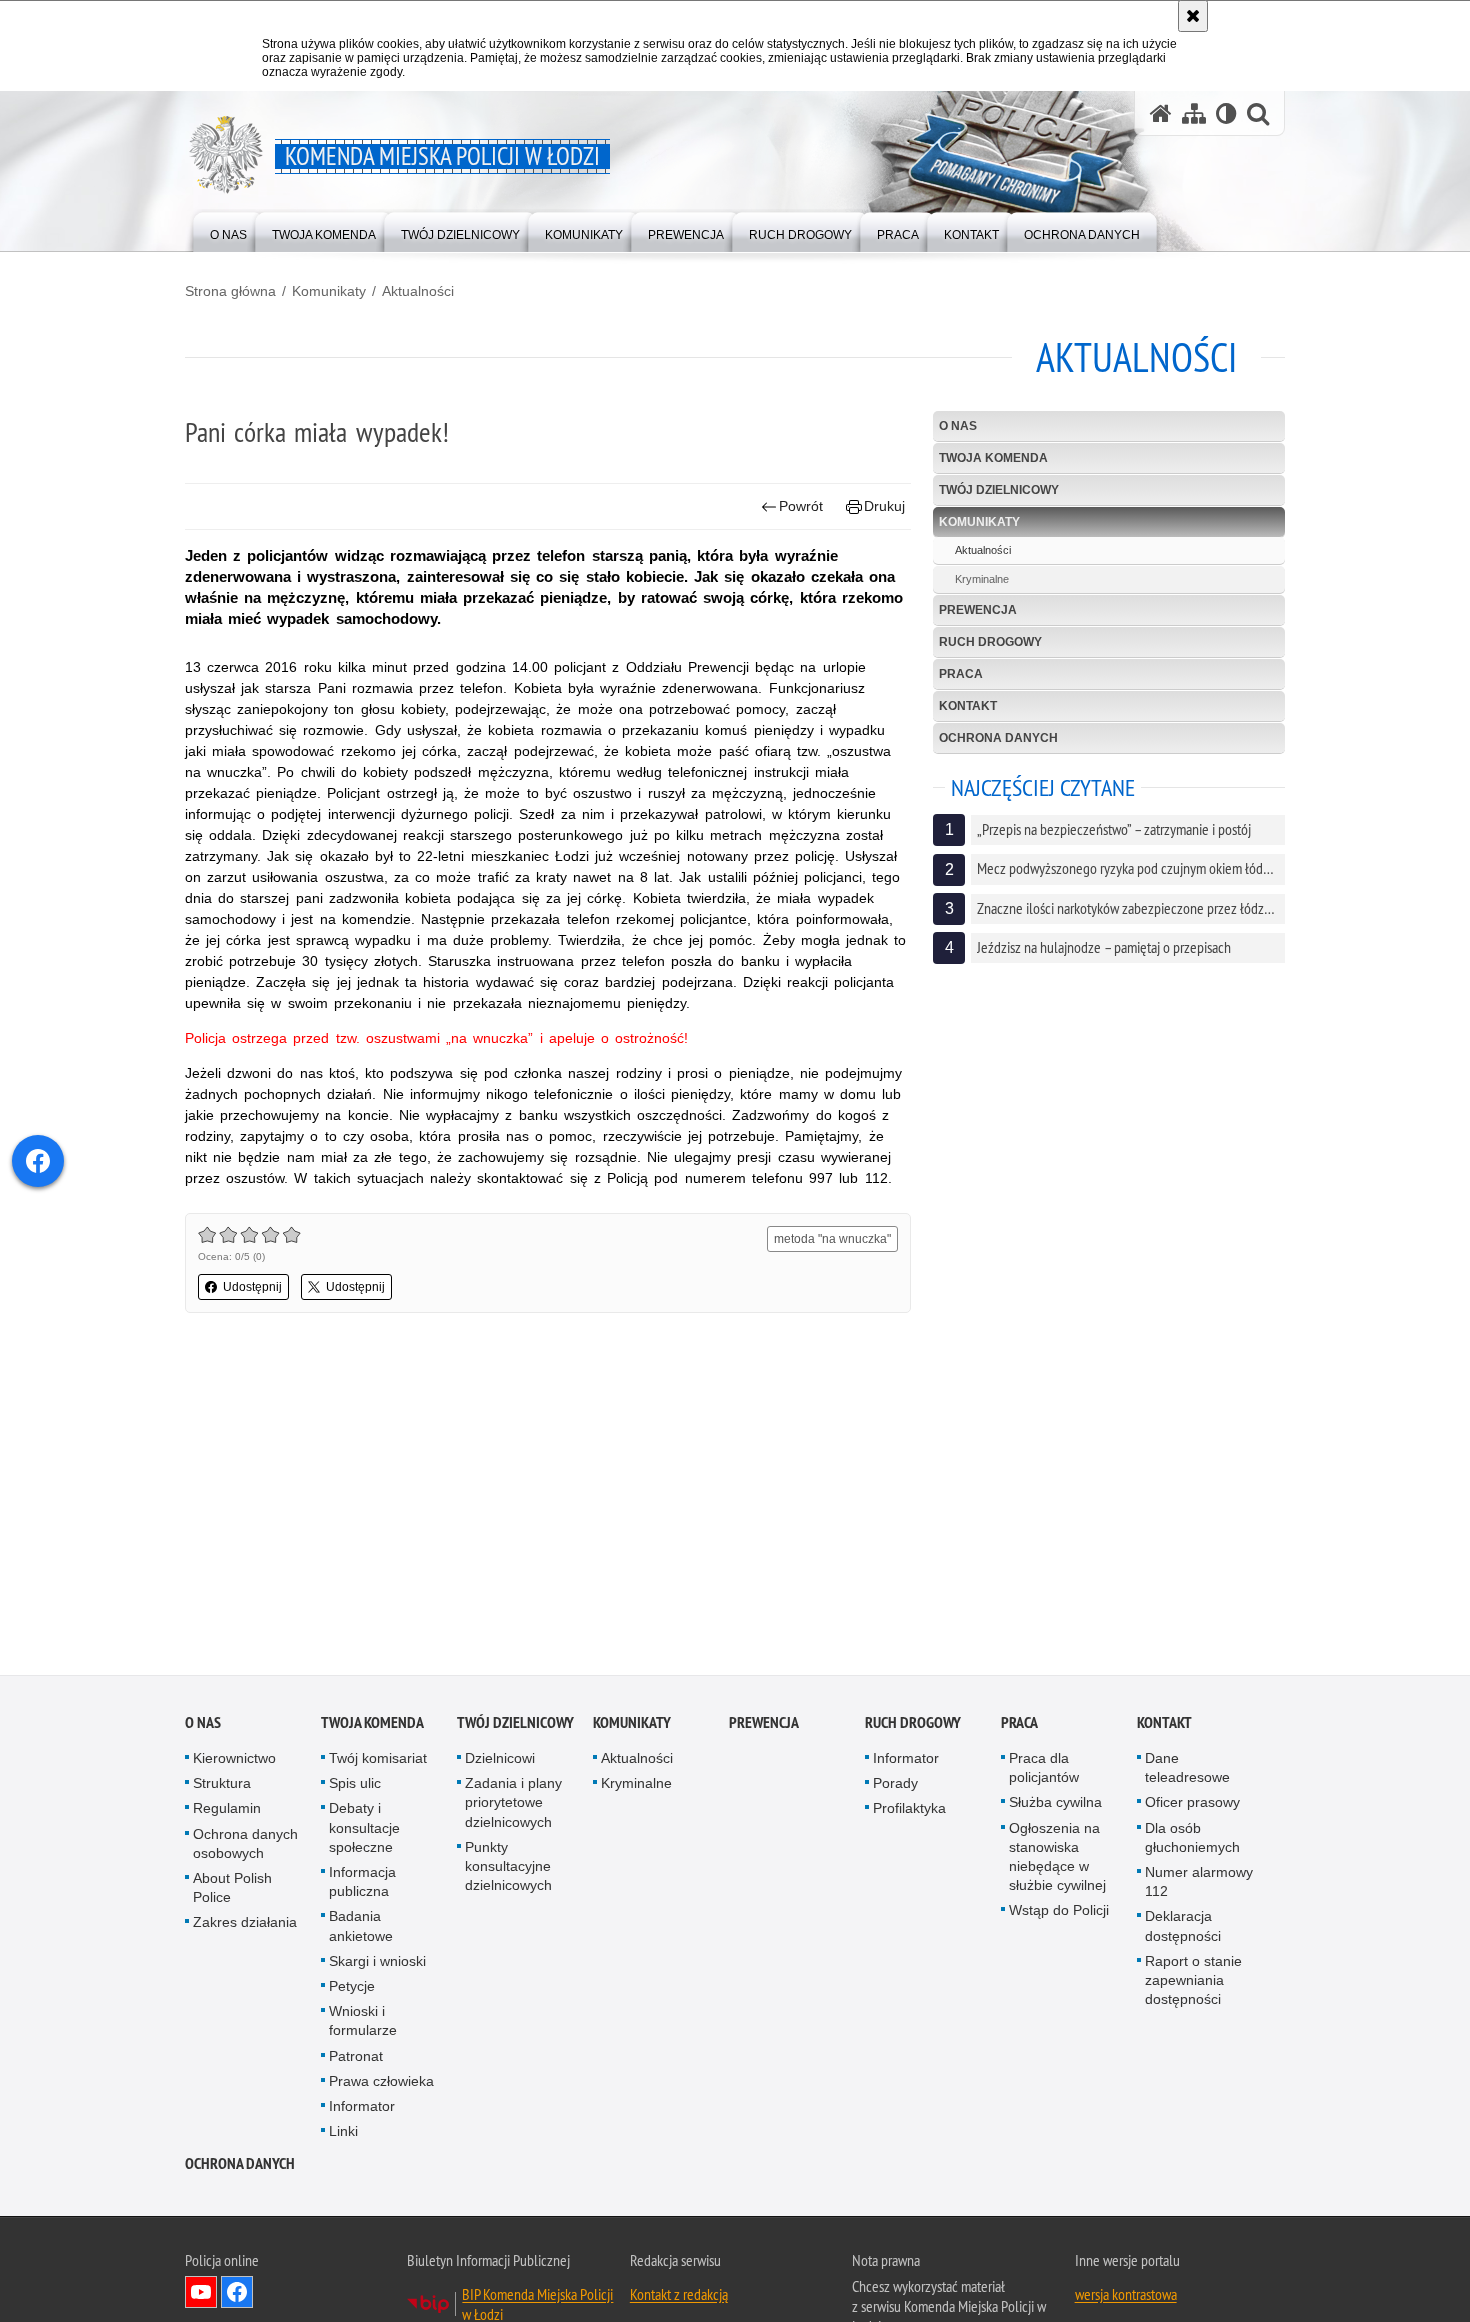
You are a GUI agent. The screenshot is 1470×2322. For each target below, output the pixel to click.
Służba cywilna (1055, 1804)
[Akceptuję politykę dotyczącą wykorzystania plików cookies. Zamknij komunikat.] (1193, 16)
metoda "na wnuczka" (832, 1239)
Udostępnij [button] (252, 1287)
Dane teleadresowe (1187, 1768)
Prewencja (978, 610)
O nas (958, 426)
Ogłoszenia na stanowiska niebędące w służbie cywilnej (1057, 1858)
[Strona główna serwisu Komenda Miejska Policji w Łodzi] (1161, 113)
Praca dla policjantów (1044, 1768)
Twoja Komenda (993, 458)
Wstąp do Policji (1059, 1912)
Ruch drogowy (990, 642)
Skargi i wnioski (377, 1962)
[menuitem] (228, 230)
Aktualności (418, 291)
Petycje (352, 1987)
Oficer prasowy (1192, 1804)
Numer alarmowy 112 (1199, 1882)
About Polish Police (232, 1888)
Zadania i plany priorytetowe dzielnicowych (513, 1803)
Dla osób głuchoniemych (1192, 1838)
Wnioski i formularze (363, 2021)
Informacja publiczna (362, 1882)
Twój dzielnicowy (999, 490)
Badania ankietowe (361, 1927)
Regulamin (227, 1810)
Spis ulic (355, 1784)
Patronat (356, 2057)
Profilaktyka (909, 1810)
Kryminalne (982, 579)
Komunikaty (329, 291)
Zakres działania (245, 1924)
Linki (343, 2132)
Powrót (801, 506)
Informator (362, 2107)
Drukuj (884, 506)
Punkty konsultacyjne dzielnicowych (508, 1867)
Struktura (222, 1784)
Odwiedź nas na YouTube (201, 2294)
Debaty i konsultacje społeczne (364, 1829)
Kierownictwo (234, 1759)
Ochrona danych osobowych (245, 1844)
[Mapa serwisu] (1194, 113)
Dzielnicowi (500, 1759)
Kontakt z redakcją (679, 2296)
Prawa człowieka (381, 2082)
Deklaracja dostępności (1183, 1927)
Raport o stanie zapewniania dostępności (1193, 1981)
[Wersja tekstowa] (1226, 113)
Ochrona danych (998, 738)
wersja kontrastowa (1126, 2296)
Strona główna (230, 291)
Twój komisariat (378, 1759)
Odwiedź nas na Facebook (237, 2294)
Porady (895, 1784)
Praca (961, 674)
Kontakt (968, 706)
